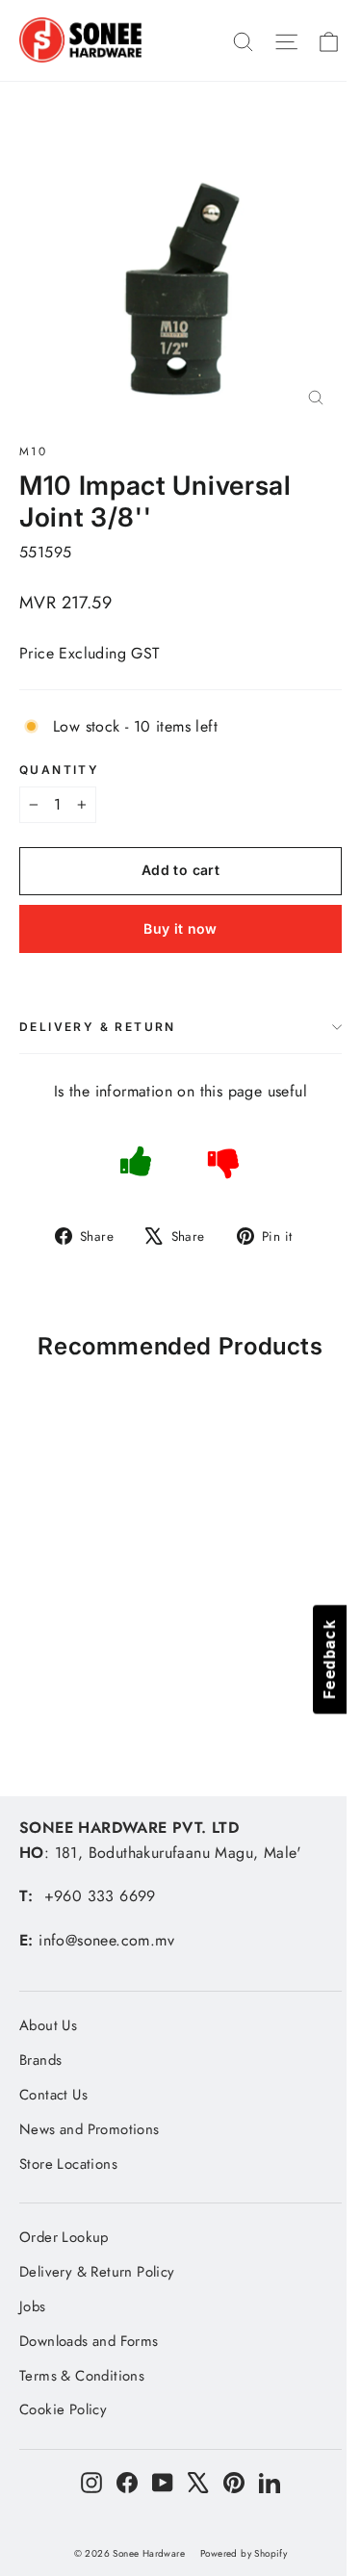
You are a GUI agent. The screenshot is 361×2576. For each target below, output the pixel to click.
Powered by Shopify (244, 2553)
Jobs (33, 2306)
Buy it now (180, 928)
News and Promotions (90, 2129)
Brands (40, 2060)
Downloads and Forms (89, 2341)
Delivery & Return (98, 1027)
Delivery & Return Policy (97, 2272)
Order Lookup (64, 2237)
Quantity (59, 770)
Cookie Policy (63, 2409)
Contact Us (53, 2095)
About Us (48, 2025)
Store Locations (68, 2164)
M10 (33, 451)
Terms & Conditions (82, 2376)
